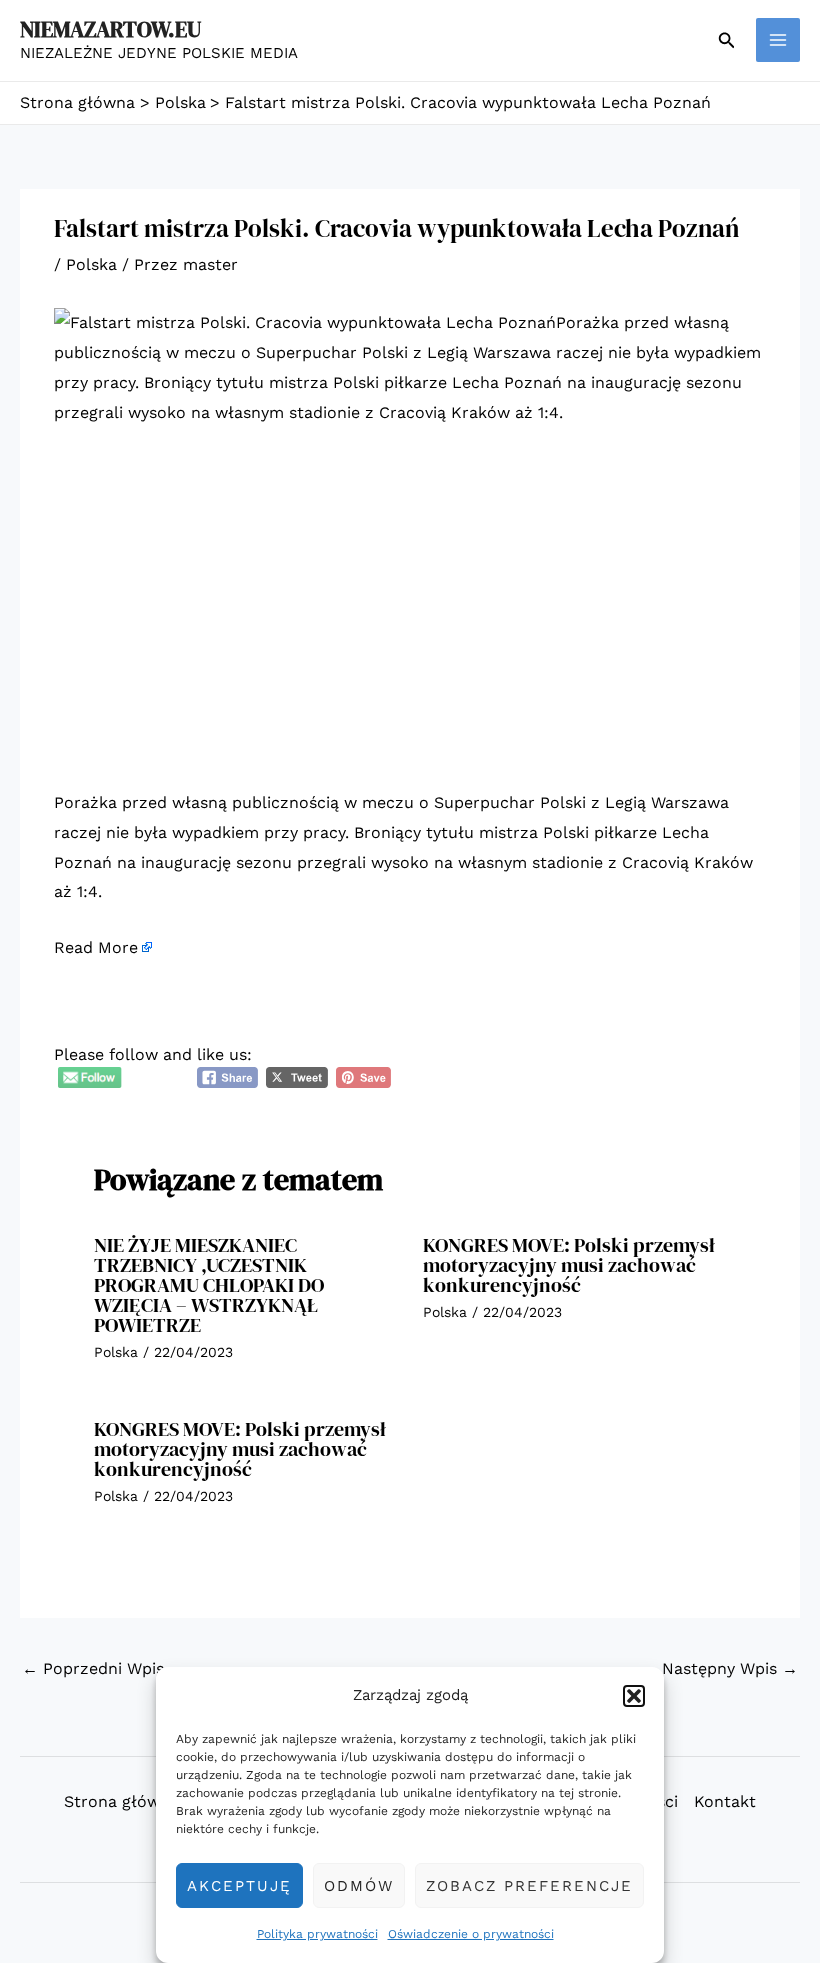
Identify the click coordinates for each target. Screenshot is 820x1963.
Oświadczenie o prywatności (471, 1934)
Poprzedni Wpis (93, 1668)
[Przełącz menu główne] (778, 40)
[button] (634, 1696)
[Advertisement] (410, 593)
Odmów (359, 1886)
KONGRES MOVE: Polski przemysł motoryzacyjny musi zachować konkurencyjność (569, 1265)
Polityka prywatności (317, 1934)
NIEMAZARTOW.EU (110, 29)
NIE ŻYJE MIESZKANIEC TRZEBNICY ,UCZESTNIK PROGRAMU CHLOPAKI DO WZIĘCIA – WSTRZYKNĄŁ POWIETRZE (209, 1285)
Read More (96, 947)
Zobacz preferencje (529, 1886)
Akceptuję (239, 1886)
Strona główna (121, 1801)
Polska (91, 264)
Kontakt (725, 1801)
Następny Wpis (730, 1668)
